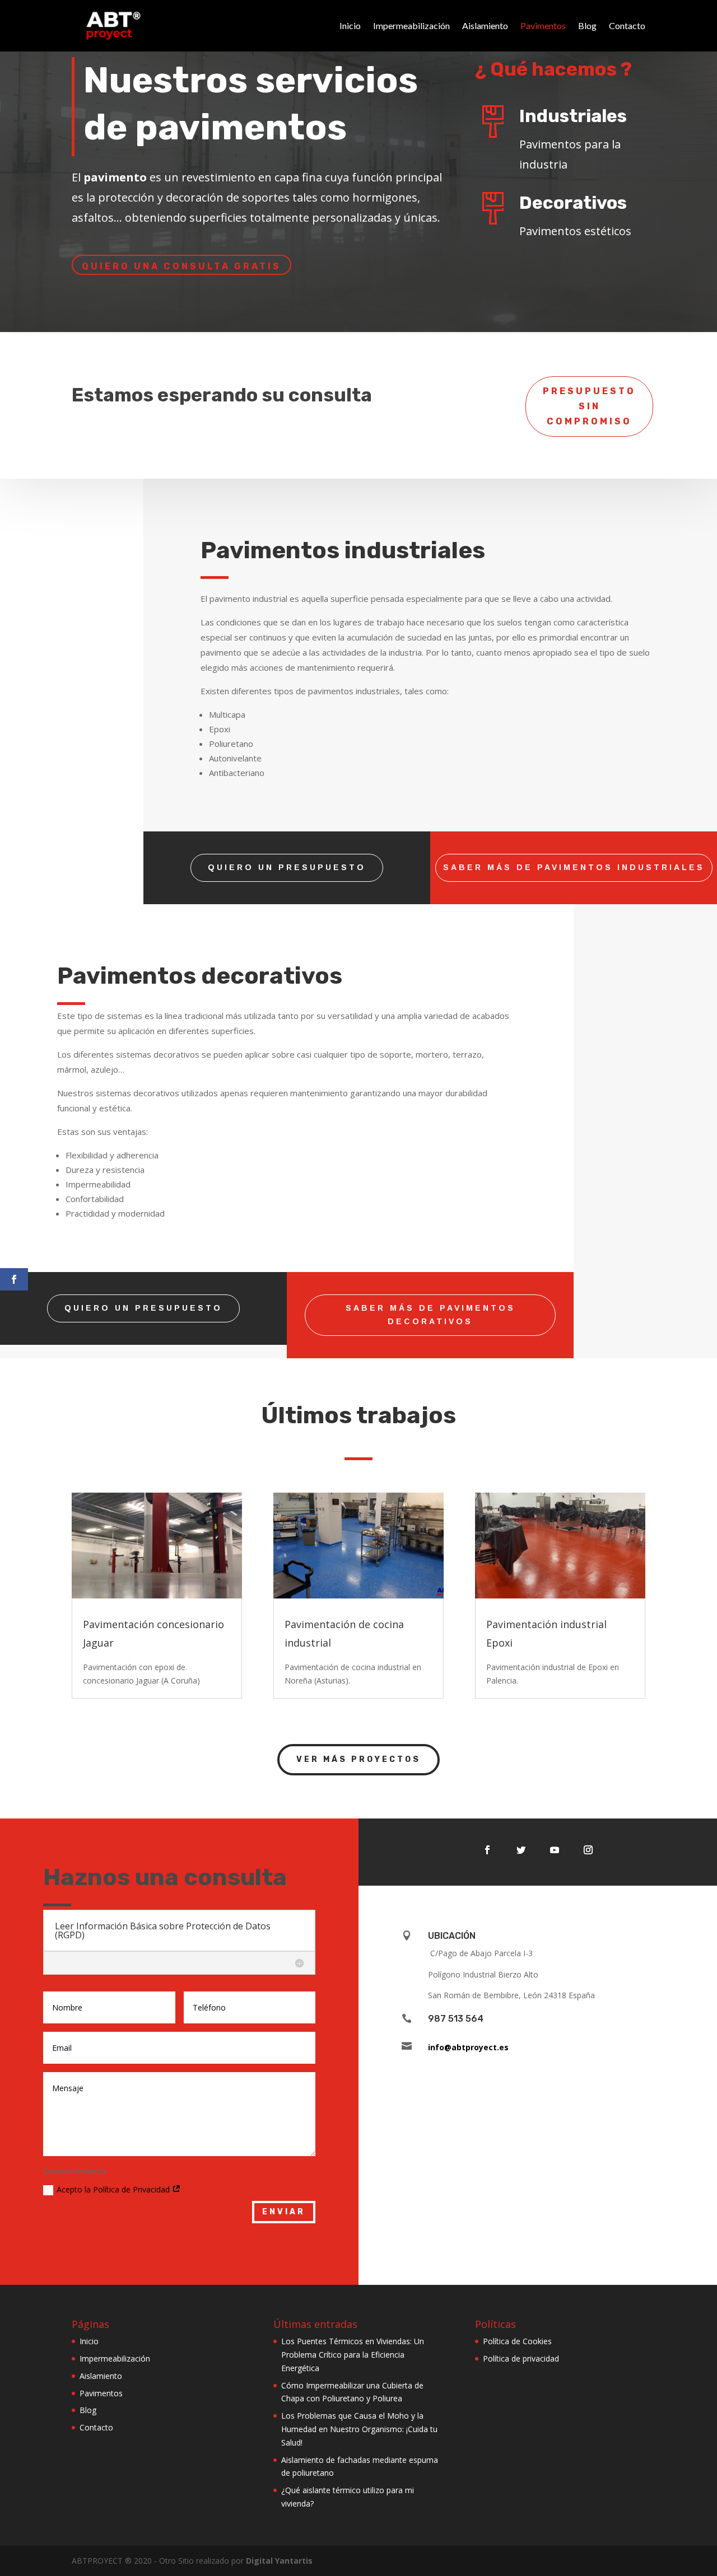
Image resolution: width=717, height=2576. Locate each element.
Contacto (627, 25)
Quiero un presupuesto (287, 867)
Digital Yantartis (279, 2561)
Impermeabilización (411, 25)
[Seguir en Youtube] (555, 1850)
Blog (587, 25)
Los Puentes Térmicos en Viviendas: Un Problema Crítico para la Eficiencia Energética (353, 2355)
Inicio (350, 25)
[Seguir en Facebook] (487, 1850)
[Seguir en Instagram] (588, 1850)
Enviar (284, 2212)
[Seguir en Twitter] (521, 1850)
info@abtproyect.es (468, 2047)
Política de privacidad (521, 2358)
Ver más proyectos (358, 1759)
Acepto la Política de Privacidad (114, 2189)
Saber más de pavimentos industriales (574, 867)
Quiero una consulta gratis (181, 266)
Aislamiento (485, 25)
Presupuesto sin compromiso (589, 406)
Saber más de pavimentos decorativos (430, 1315)
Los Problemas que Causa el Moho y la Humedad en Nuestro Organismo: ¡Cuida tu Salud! (359, 2429)
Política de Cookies (517, 2341)
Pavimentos (543, 25)
